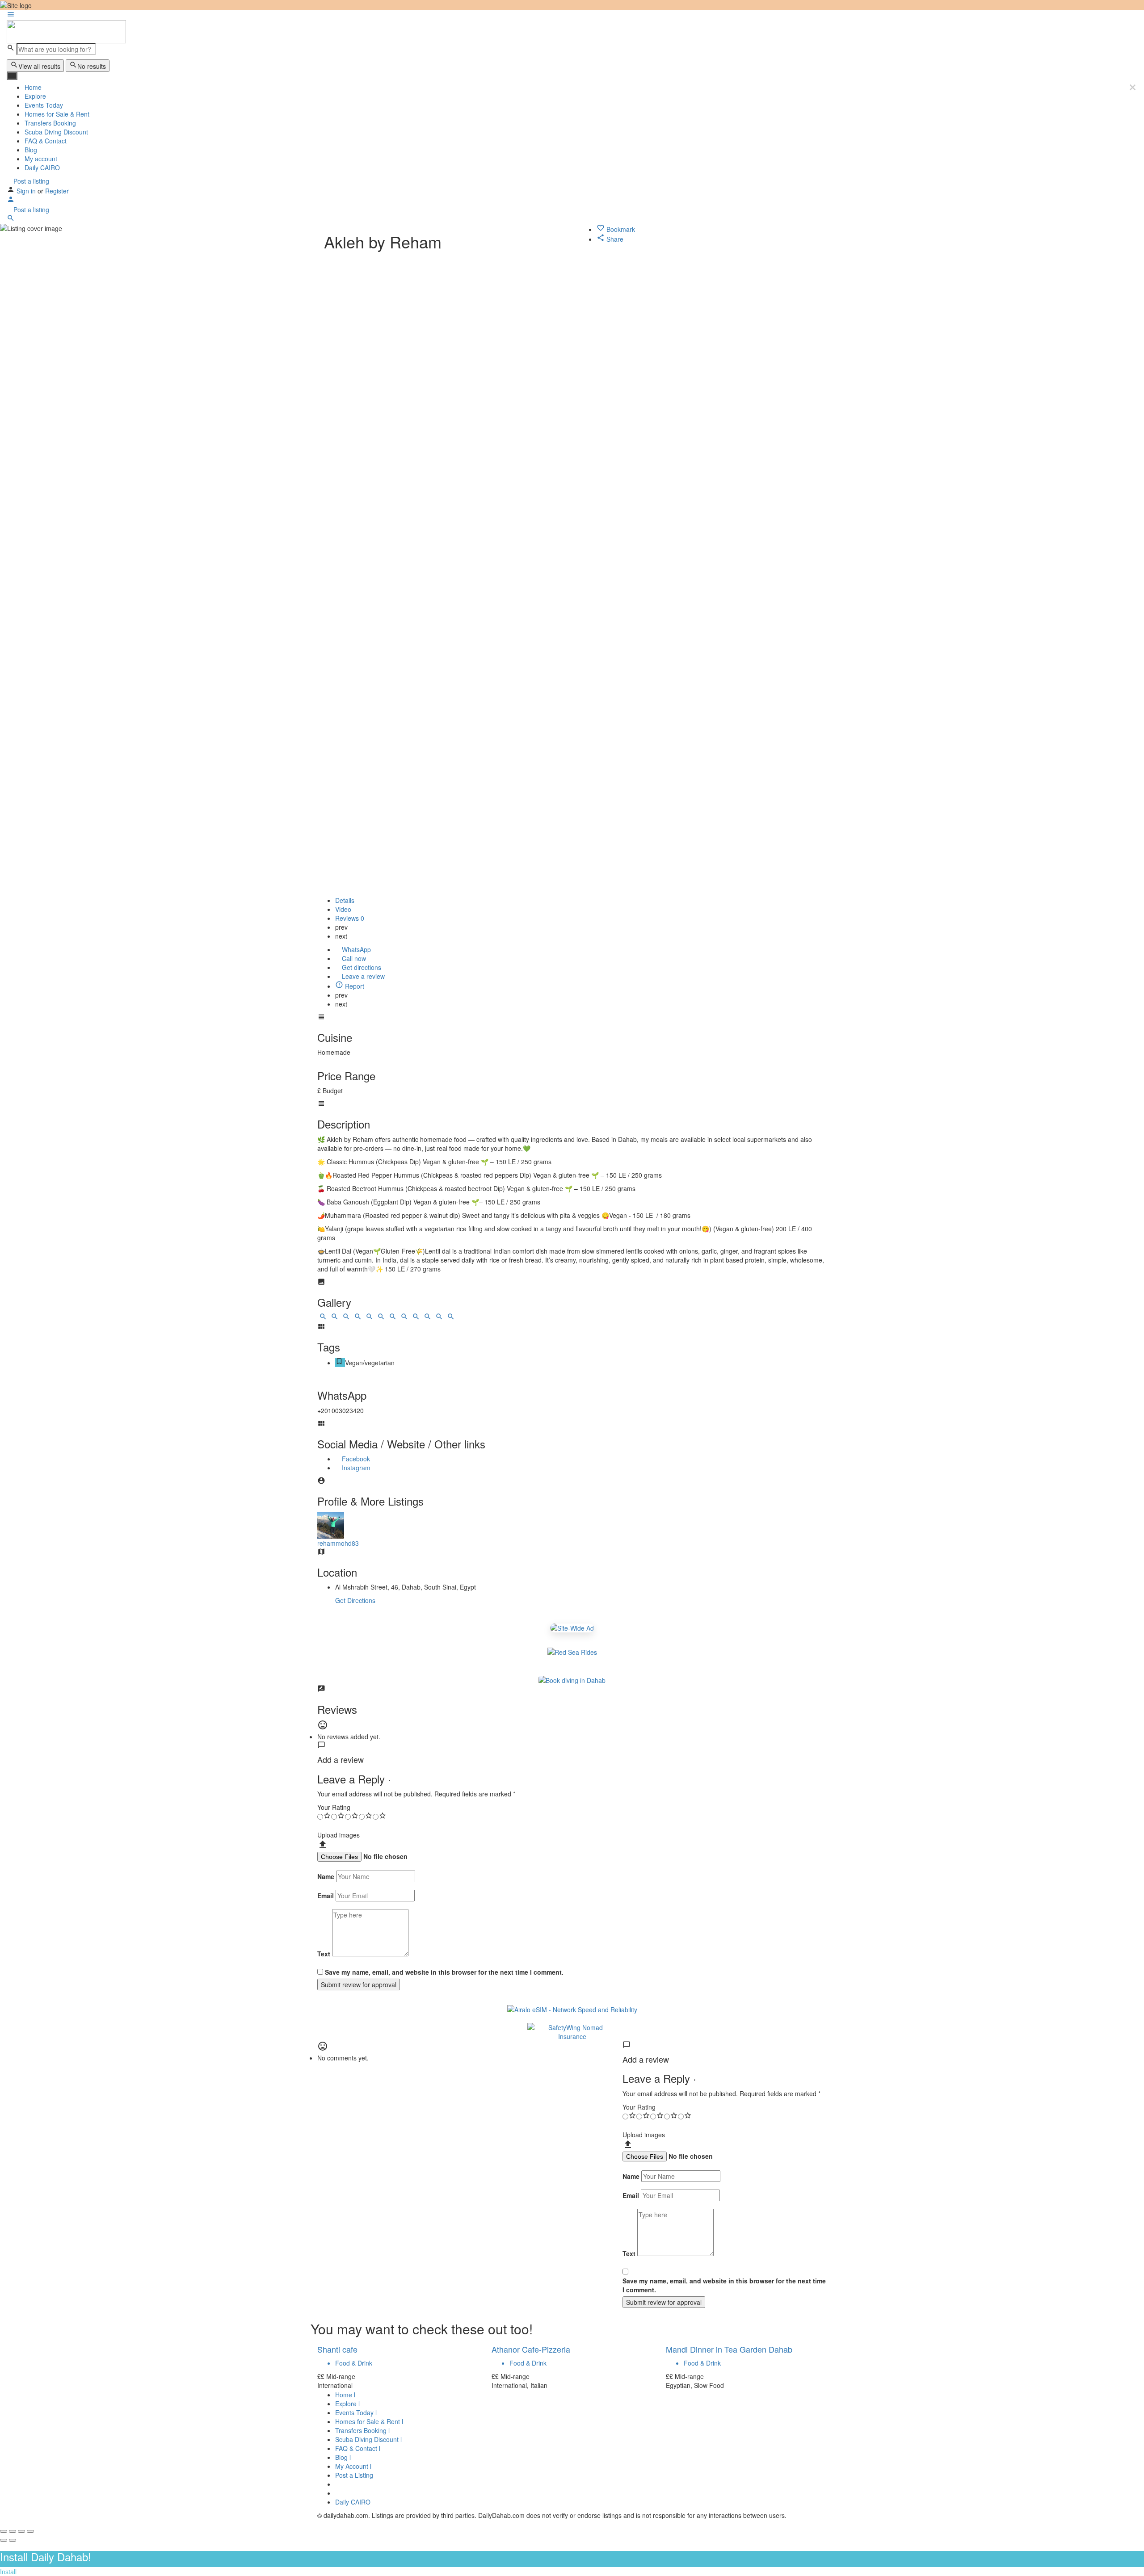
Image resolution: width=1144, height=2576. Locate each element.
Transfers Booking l (362, 2430)
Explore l (347, 2404)
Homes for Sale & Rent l (369, 2421)
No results (92, 66)
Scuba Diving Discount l (368, 2439)
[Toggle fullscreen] (21, 2531)
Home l (345, 2395)
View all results (39, 66)
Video (343, 909)
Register (57, 191)
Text (324, 1954)
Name (326, 1876)
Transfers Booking (50, 123)
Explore (35, 96)
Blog (31, 150)
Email (326, 1896)
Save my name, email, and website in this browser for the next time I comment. (444, 1972)
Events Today (44, 105)
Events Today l (356, 2412)
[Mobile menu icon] (572, 15)
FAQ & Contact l (358, 2448)
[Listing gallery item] (323, 1318)
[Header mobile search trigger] (11, 219)
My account (41, 159)
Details (345, 900)
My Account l (353, 2466)
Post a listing (30, 181)
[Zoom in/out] (30, 2531)
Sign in (27, 191)
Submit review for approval (359, 1984)
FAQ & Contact (46, 141)
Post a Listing (354, 2475)
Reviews (350, 918)
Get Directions (355, 1600)
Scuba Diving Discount (56, 132)
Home (33, 87)
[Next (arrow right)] (13, 2540)
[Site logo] (66, 31)
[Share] (13, 2531)
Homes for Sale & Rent (57, 114)
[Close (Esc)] (4, 2531)
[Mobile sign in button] (11, 201)
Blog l (343, 2457)
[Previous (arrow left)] (4, 2540)
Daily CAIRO (42, 168)
